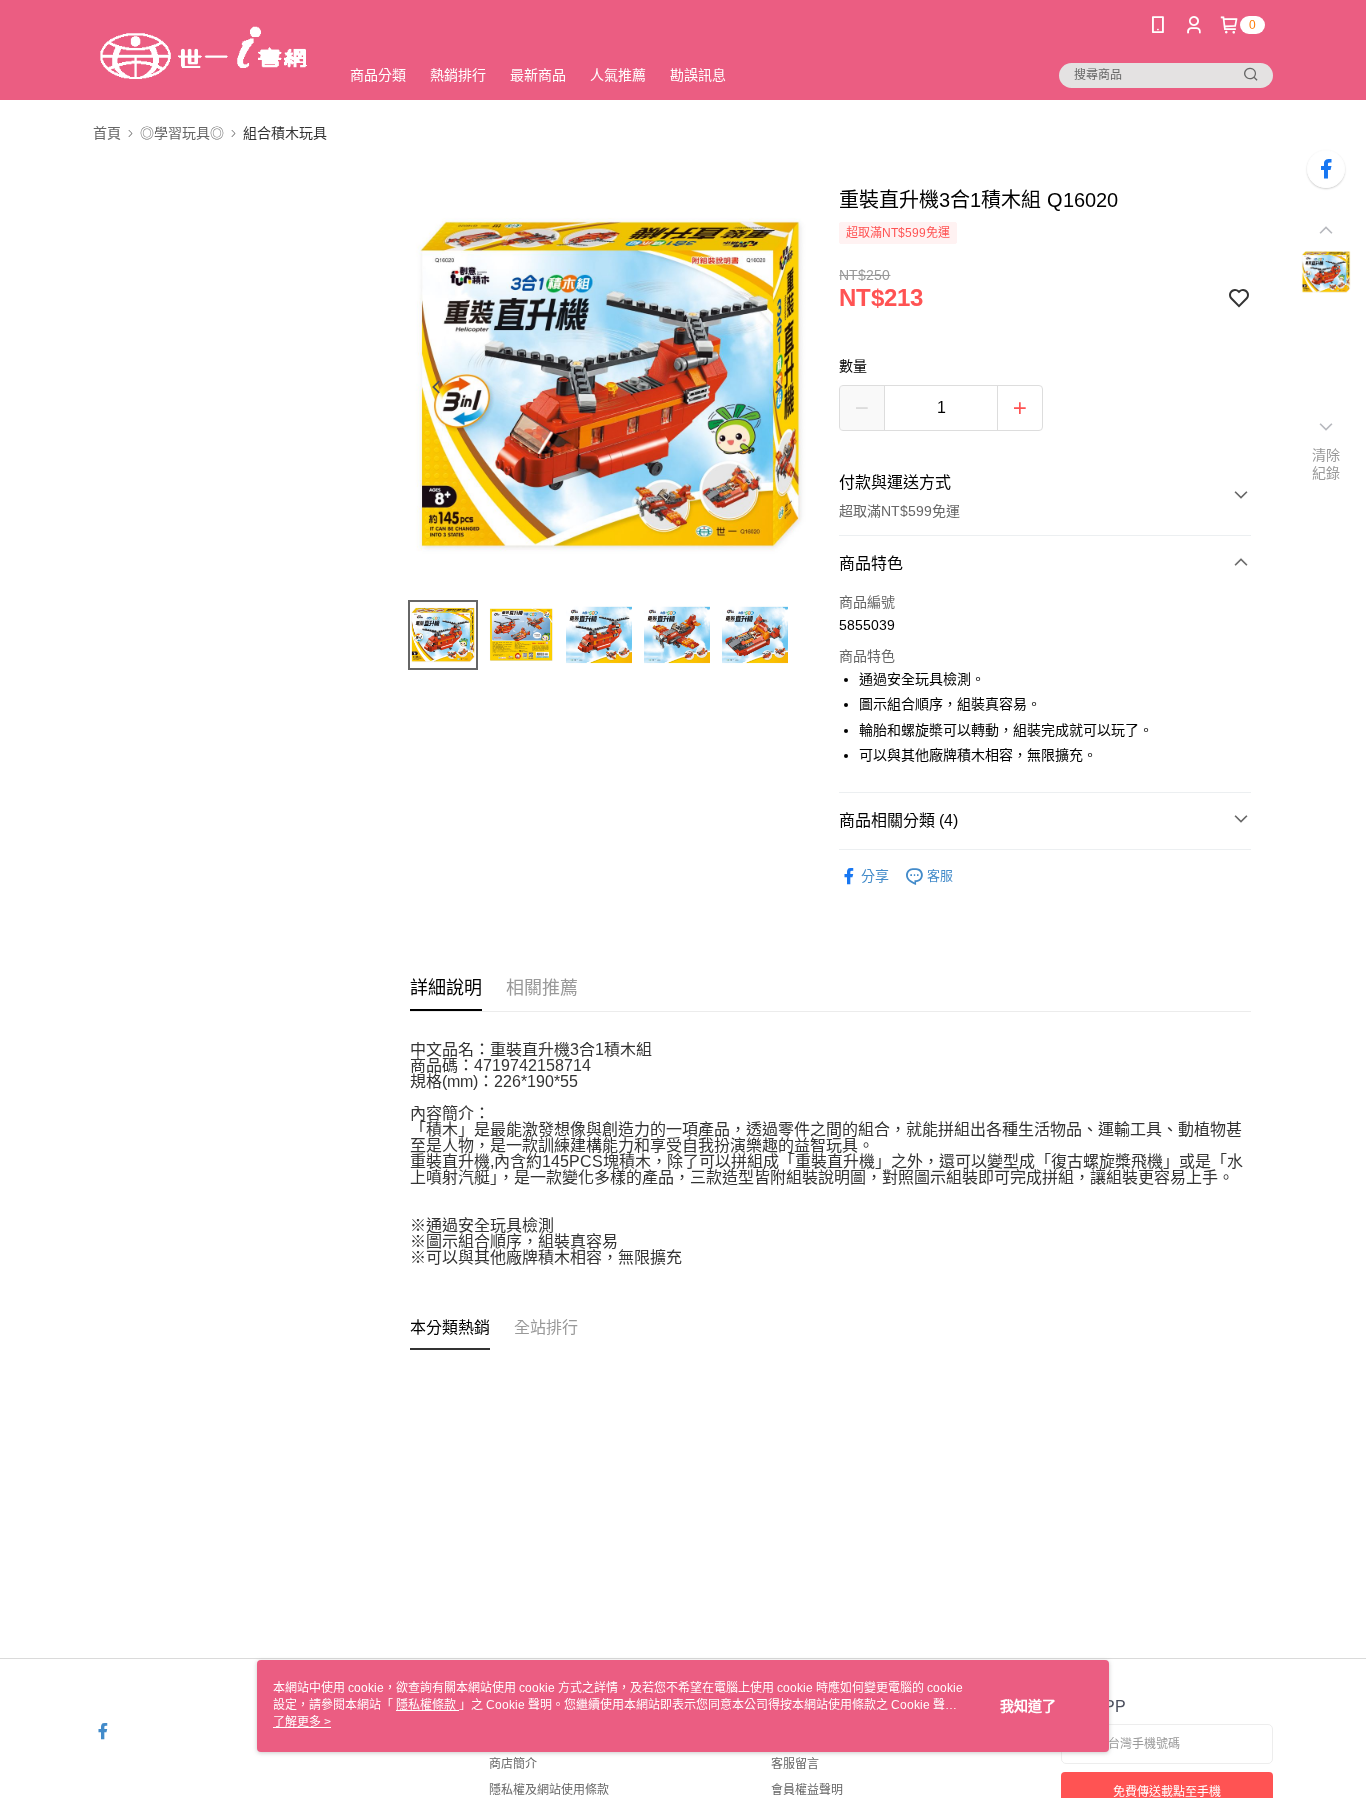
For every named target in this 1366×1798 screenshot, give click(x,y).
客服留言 (795, 1764)
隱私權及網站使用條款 (549, 1790)
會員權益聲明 (807, 1790)
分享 (875, 876)
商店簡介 (513, 1764)
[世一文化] (204, 52)
